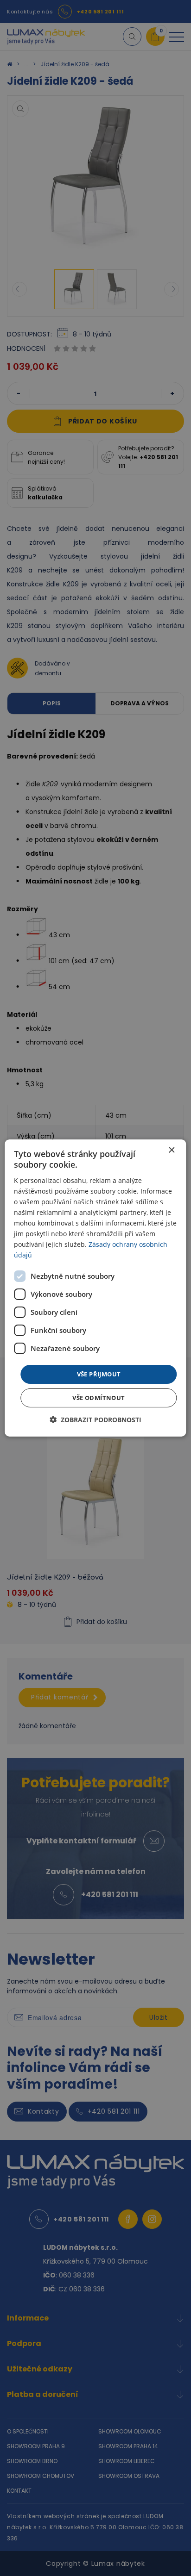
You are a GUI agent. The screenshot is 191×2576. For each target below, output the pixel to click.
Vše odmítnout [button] (99, 1398)
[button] (95, 1420)
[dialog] (95, 1288)
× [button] (171, 1150)
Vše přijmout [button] (99, 1374)
